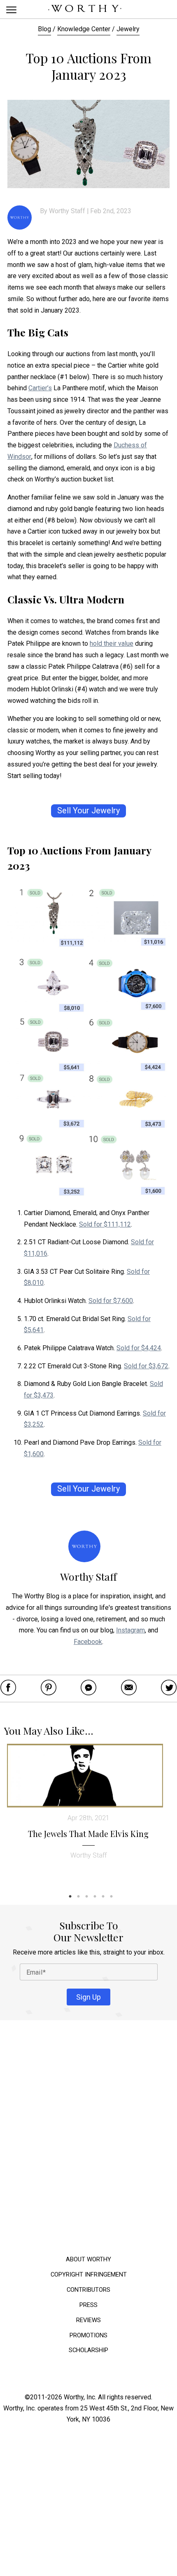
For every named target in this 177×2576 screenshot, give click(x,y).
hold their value (112, 643)
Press (88, 2305)
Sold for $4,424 (139, 1348)
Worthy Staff (67, 211)
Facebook (88, 1642)
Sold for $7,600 (111, 1301)
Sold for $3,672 (146, 1366)
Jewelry (128, 29)
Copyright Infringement (89, 2274)
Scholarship (88, 2350)
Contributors (88, 2289)
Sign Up (88, 1997)
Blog (44, 29)
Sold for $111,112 (105, 1224)
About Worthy (88, 2259)
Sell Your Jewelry (88, 811)
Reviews (88, 2320)
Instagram (130, 1630)
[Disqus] (88, 2140)
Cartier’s (40, 388)
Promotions (88, 2335)
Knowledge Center (84, 29)
